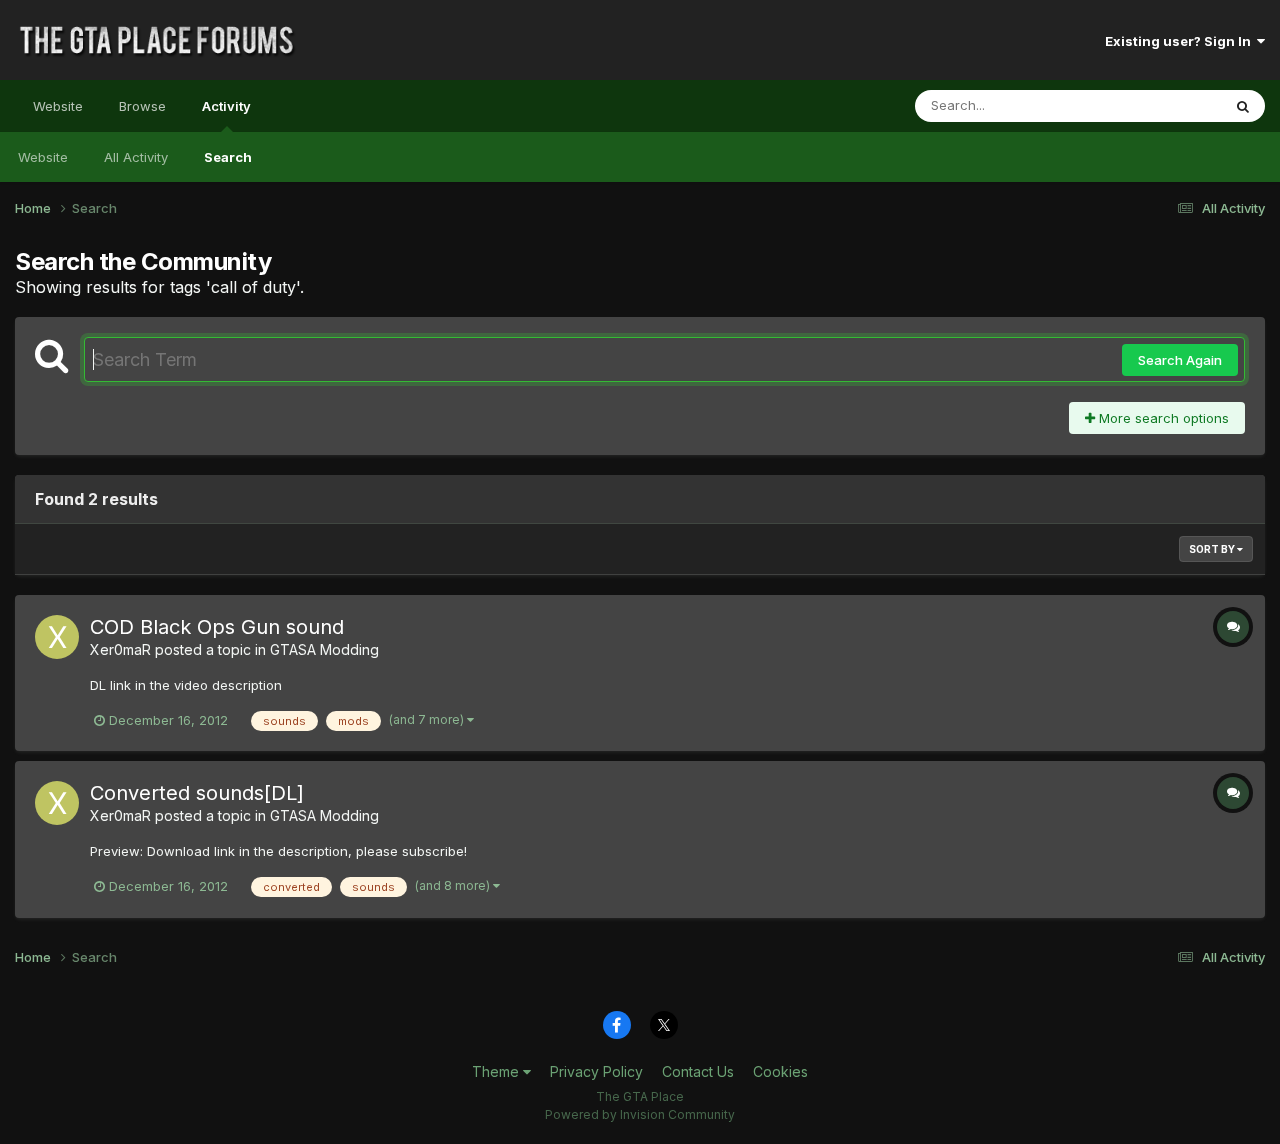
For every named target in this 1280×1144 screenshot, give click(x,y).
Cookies (780, 1071)
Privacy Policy (596, 1071)
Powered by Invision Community (640, 1114)
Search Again (1180, 360)
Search (228, 157)
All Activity (136, 157)
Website (58, 106)
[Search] (1243, 106)
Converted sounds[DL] (197, 793)
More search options (1162, 418)
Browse (142, 106)
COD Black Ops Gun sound (217, 627)
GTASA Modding (324, 649)
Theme (497, 1071)
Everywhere (1159, 105)
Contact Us (698, 1071)
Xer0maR (120, 649)
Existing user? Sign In (1181, 41)
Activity (226, 106)
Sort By (1213, 549)
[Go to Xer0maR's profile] (57, 637)
